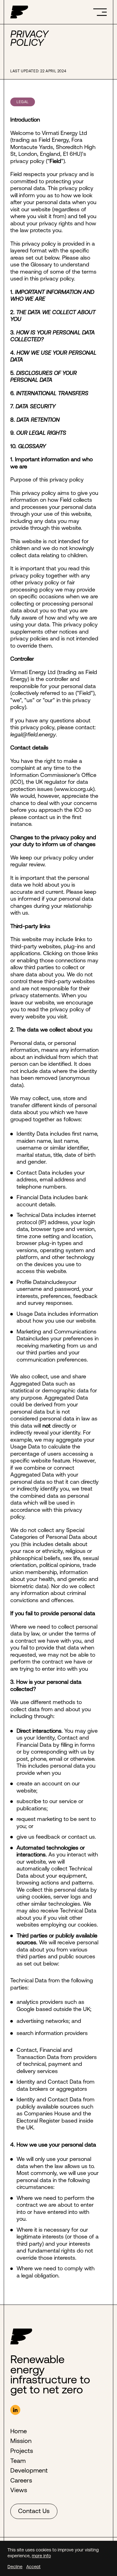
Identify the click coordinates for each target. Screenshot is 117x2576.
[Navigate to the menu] (100, 12)
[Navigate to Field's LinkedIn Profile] (15, 2410)
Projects (22, 2451)
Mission (21, 2441)
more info (41, 2556)
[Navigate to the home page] (19, 12)
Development (29, 2470)
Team (18, 2461)
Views (19, 2490)
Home (19, 2431)
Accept (33, 2567)
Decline (15, 2567)
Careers (21, 2480)
